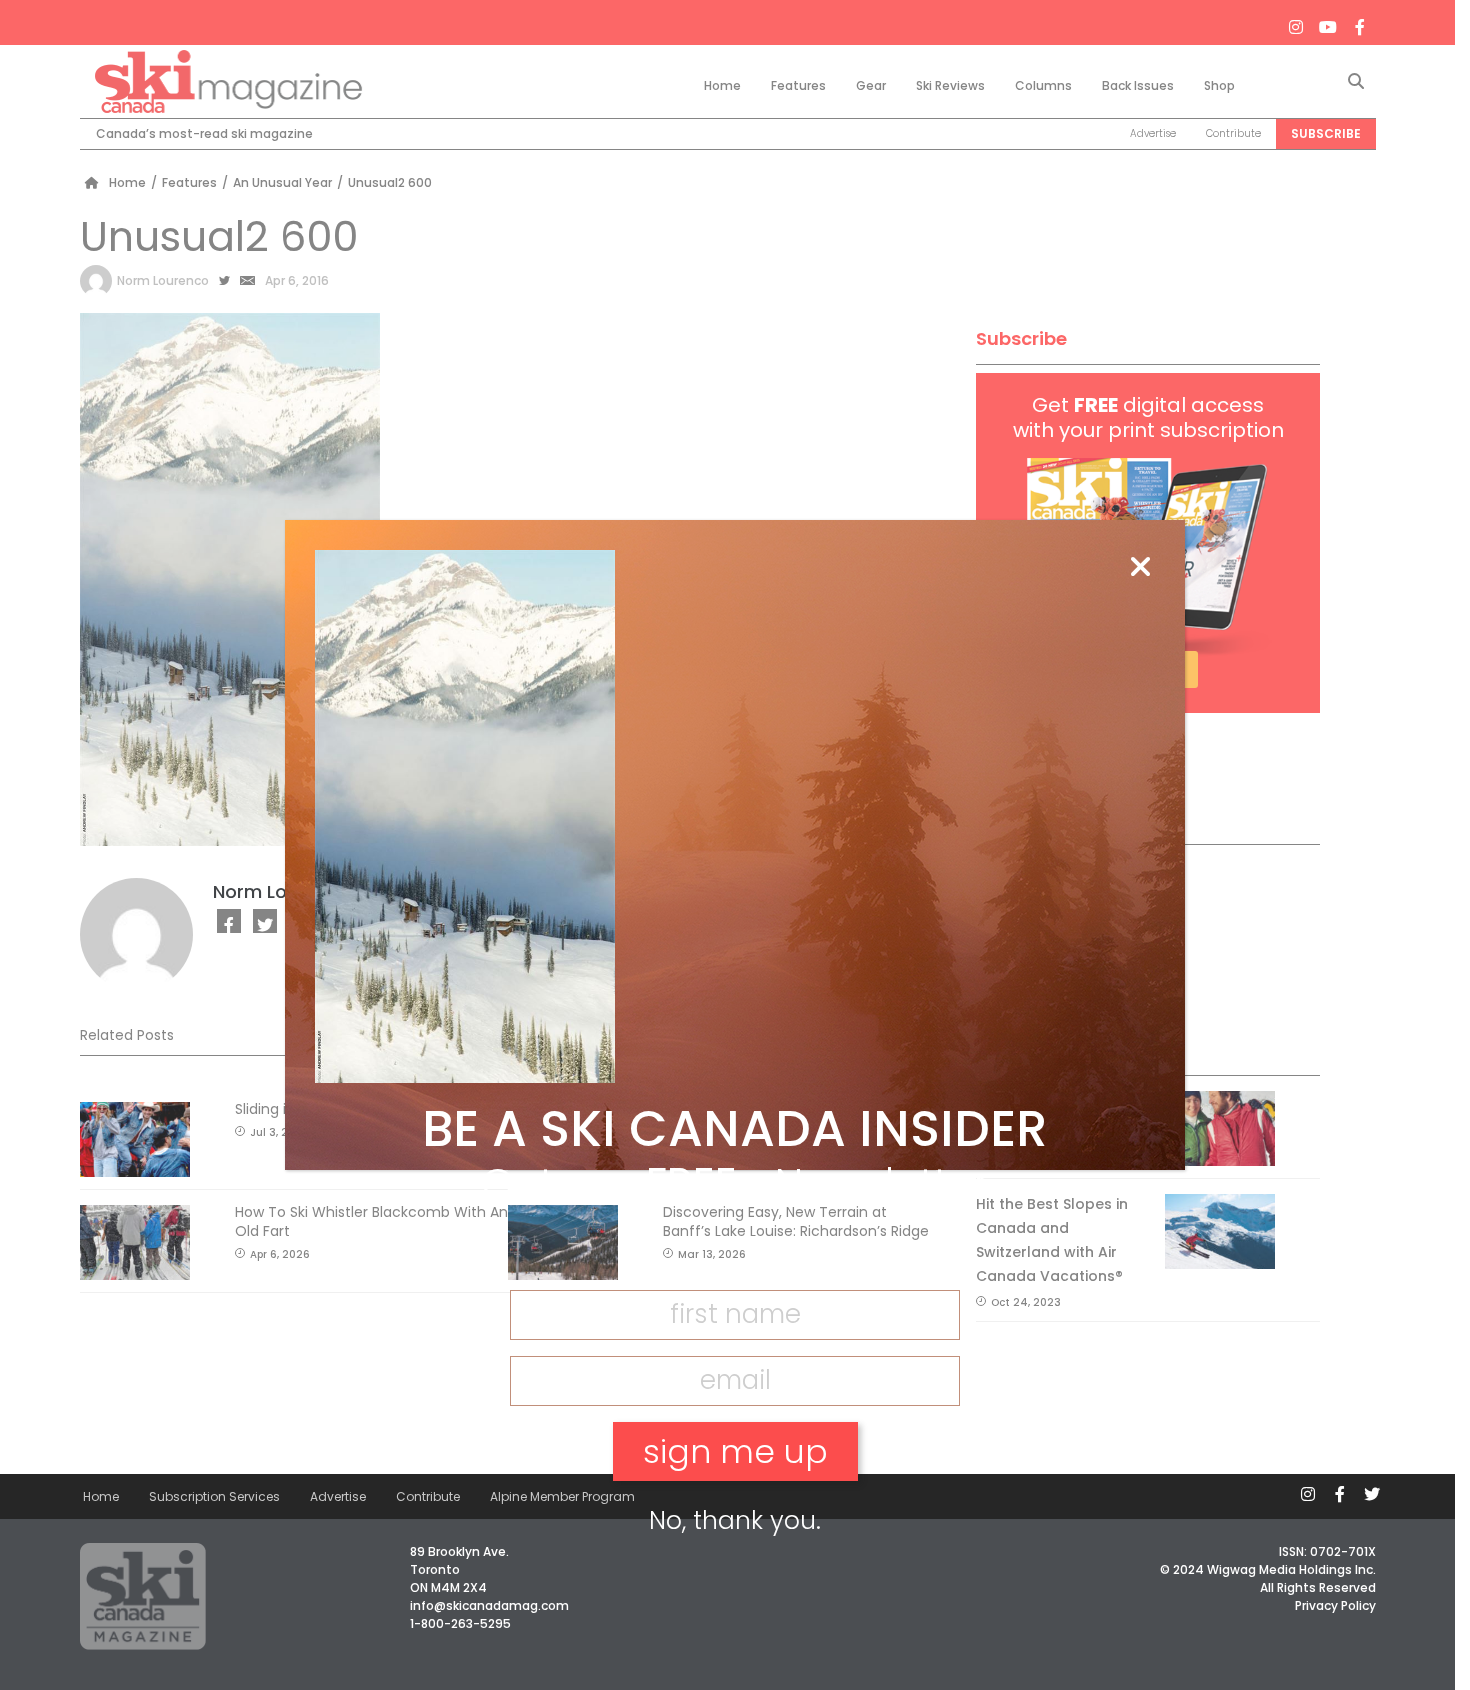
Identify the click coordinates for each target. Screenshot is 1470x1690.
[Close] (1140, 568)
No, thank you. (735, 1520)
